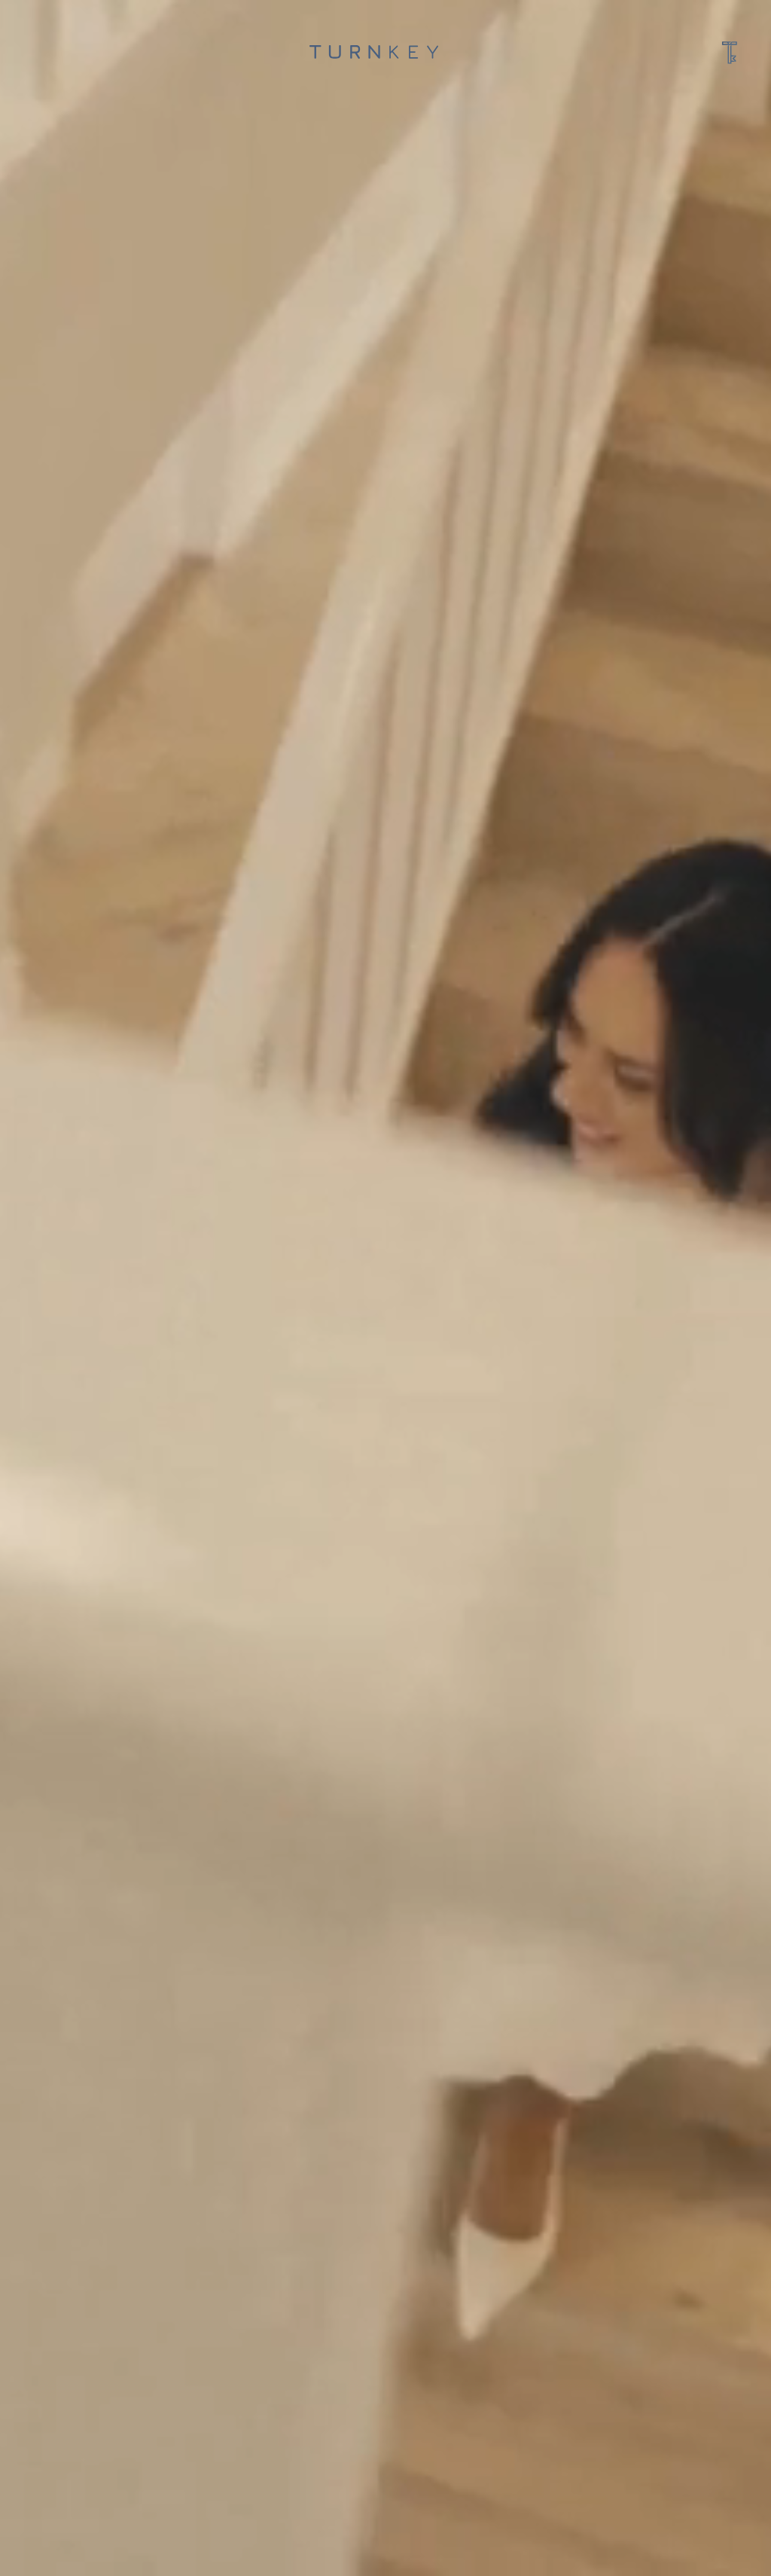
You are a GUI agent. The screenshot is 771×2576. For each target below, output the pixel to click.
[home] (374, 51)
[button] (730, 51)
